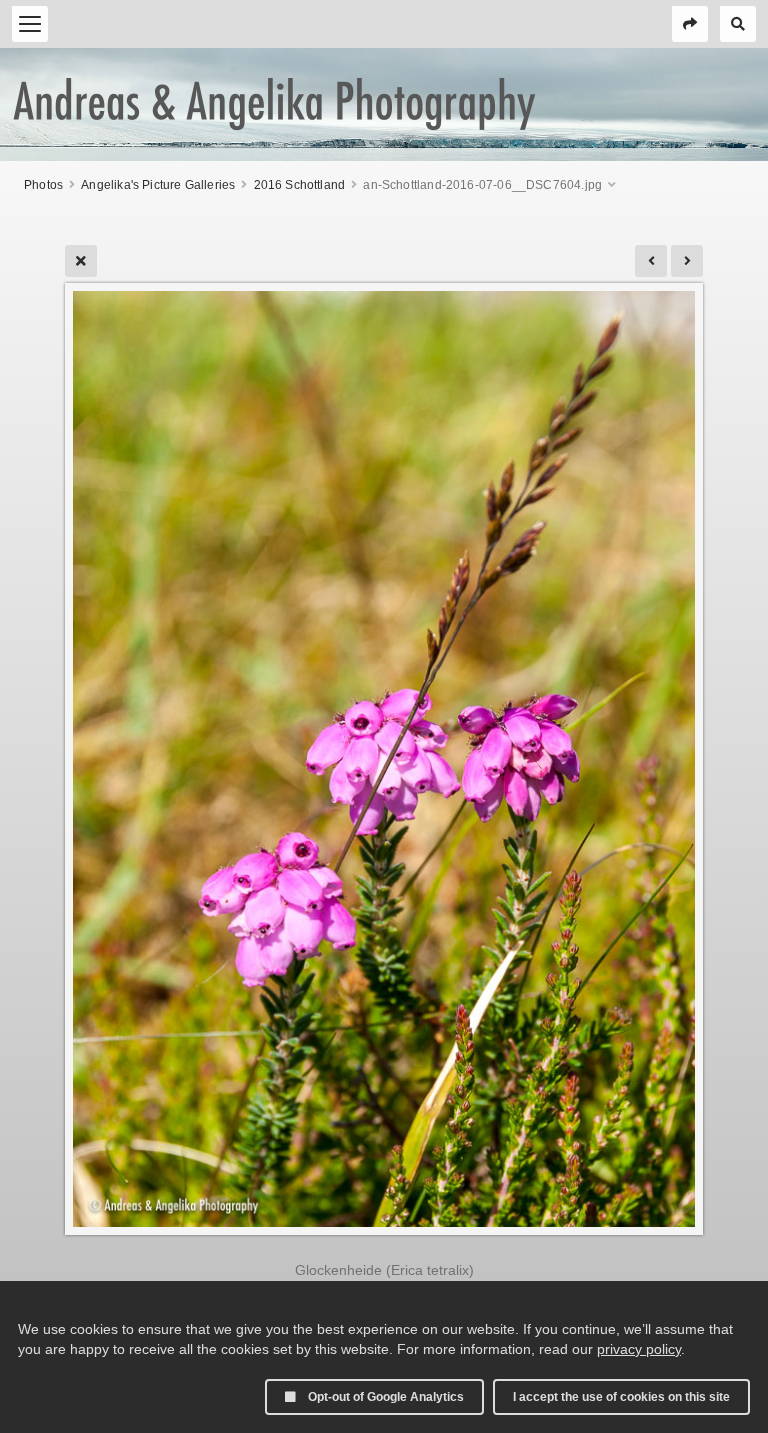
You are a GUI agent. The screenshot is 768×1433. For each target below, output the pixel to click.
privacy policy (639, 1349)
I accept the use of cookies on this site (621, 1397)
